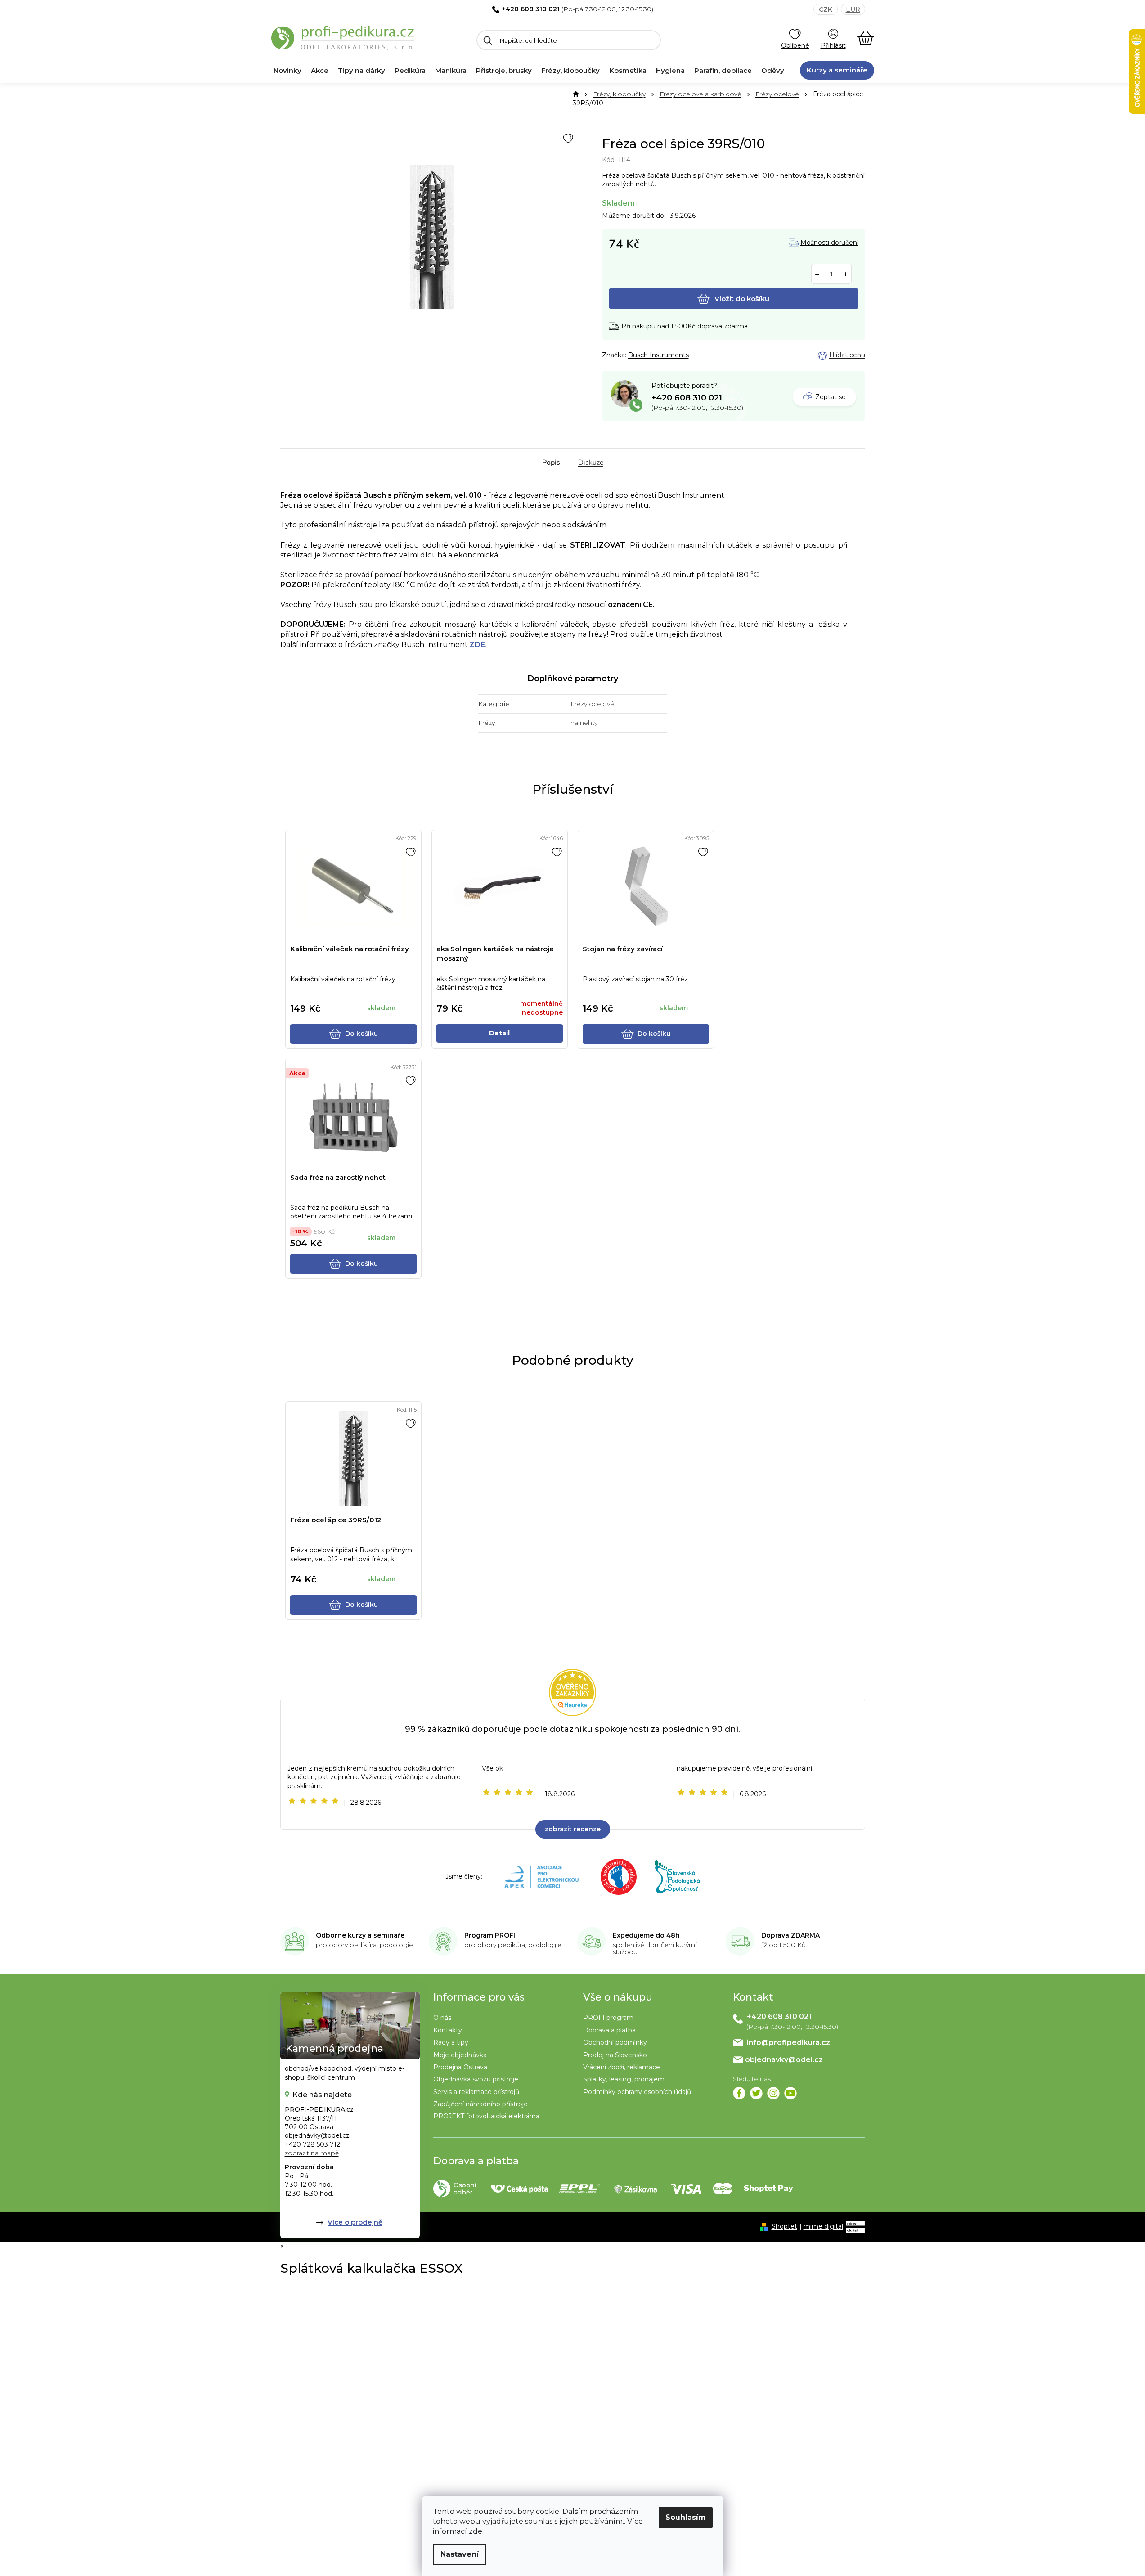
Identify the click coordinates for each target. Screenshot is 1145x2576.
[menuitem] (287, 71)
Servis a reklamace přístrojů (476, 2092)
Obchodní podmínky (615, 2042)
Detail (499, 1033)
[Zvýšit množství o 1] (846, 274)
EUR (853, 9)
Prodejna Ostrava (460, 2067)
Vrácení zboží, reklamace (622, 2067)
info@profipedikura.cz (788, 2043)
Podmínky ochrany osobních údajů (637, 2092)
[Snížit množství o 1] (817, 274)
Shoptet (784, 2226)
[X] (756, 2093)
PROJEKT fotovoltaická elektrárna (486, 2116)
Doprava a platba (609, 2030)
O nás (442, 2018)
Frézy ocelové (592, 704)
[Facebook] (739, 2093)
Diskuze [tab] (591, 463)
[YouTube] (790, 2093)
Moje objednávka (460, 2055)
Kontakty (448, 2030)
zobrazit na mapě (312, 2153)
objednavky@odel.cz (784, 2060)
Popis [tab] (551, 463)
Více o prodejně (355, 2222)
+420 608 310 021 (531, 9)
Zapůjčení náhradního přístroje (480, 2104)
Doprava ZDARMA (790, 1935)
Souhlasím (686, 2517)
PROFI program (608, 2018)
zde (476, 2531)
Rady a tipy (451, 2042)
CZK (826, 9)
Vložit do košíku (742, 299)
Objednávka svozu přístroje (476, 2079)
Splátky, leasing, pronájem (624, 2079)
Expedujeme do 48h (646, 1935)
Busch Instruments (658, 355)
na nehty (584, 723)
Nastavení (460, 2554)
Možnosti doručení (829, 243)
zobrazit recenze (573, 1829)
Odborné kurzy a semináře (360, 1935)
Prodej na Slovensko (615, 2055)
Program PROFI (490, 1935)
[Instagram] (773, 2093)
